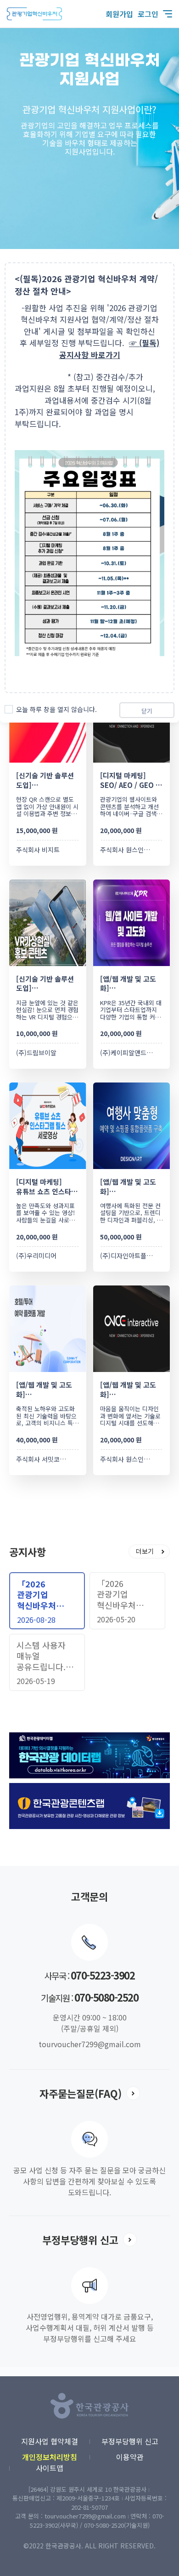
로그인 (148, 14)
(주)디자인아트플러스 (129, 1256)
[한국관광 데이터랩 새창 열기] (89, 1737)
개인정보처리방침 (50, 2457)
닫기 (147, 711)
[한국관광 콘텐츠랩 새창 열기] (89, 1788)
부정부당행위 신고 (130, 2441)
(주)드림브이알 (36, 1053)
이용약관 (130, 2457)
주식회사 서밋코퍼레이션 (50, 1459)
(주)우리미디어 (36, 1256)
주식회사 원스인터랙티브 (134, 850)
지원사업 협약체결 (50, 2441)
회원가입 (119, 14)
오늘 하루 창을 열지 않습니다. (56, 709)
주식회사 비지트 (38, 850)
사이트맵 (50, 2468)
